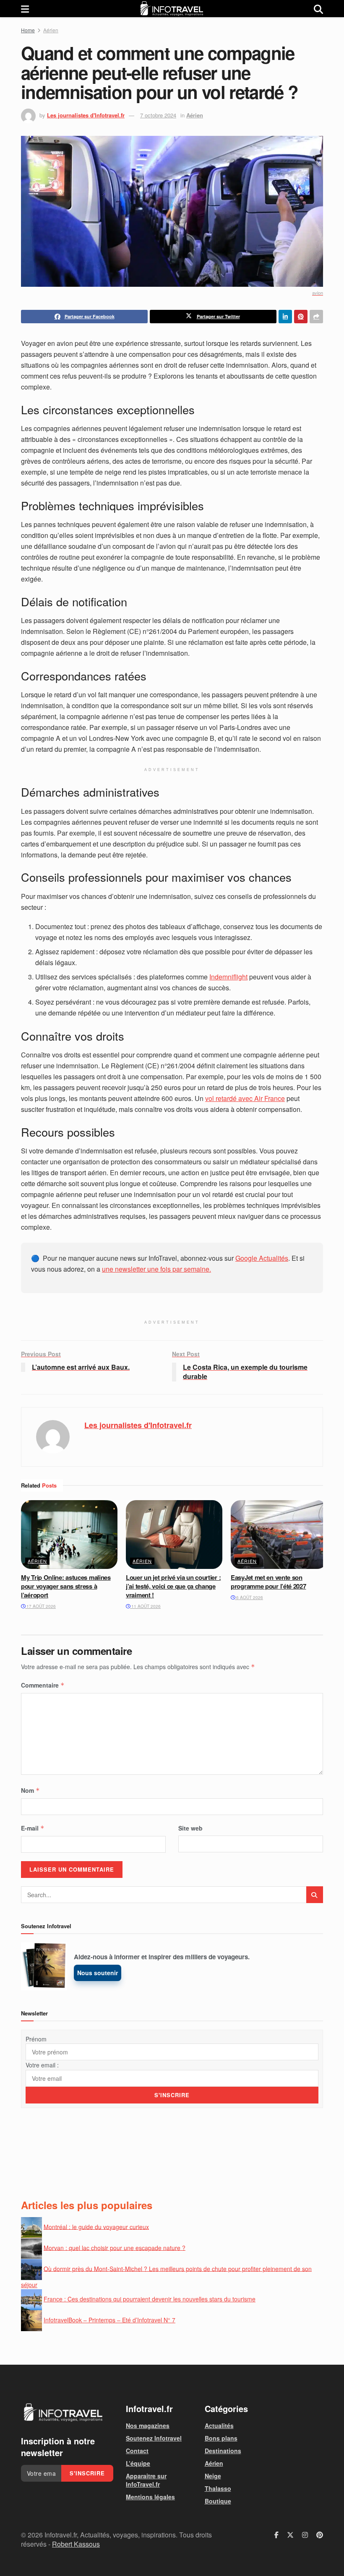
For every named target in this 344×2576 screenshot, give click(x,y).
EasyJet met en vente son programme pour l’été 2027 (268, 1582)
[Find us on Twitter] (290, 2535)
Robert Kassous (76, 2544)
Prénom (36, 2039)
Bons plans (221, 2438)
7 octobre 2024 (158, 115)
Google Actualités (262, 1258)
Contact (137, 2451)
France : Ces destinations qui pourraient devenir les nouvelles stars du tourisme (150, 2299)
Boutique (218, 2501)
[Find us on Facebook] (276, 2535)
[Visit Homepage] (172, 9)
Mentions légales (150, 2497)
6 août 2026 (249, 1597)
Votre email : (42, 2065)
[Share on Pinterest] (301, 317)
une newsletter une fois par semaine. (156, 1269)
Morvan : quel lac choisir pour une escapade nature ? (115, 2247)
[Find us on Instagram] (305, 2535)
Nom (30, 1790)
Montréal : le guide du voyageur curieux (96, 2226)
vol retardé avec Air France (245, 1098)
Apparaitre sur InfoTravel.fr (146, 2480)
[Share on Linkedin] (285, 317)
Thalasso (218, 2488)
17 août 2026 (40, 1606)
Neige (213, 2476)
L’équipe (138, 2463)
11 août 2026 (145, 1606)
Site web (190, 1828)
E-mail (33, 1828)
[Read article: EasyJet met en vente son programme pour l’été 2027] (279, 1535)
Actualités (219, 2425)
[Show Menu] (25, 9)
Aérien (51, 30)
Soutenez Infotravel (154, 2438)
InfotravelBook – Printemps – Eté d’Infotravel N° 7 (109, 2320)
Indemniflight (228, 977)
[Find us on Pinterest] (320, 2535)
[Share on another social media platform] (316, 317)
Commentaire (43, 1685)
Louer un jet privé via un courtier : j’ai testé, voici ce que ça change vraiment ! (173, 1586)
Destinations (223, 2451)
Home (28, 30)
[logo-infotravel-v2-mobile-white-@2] (63, 2412)
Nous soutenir (98, 1973)
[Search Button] (318, 9)
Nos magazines (148, 2425)
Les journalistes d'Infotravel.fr (86, 115)
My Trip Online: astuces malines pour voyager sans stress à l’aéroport (66, 1586)
